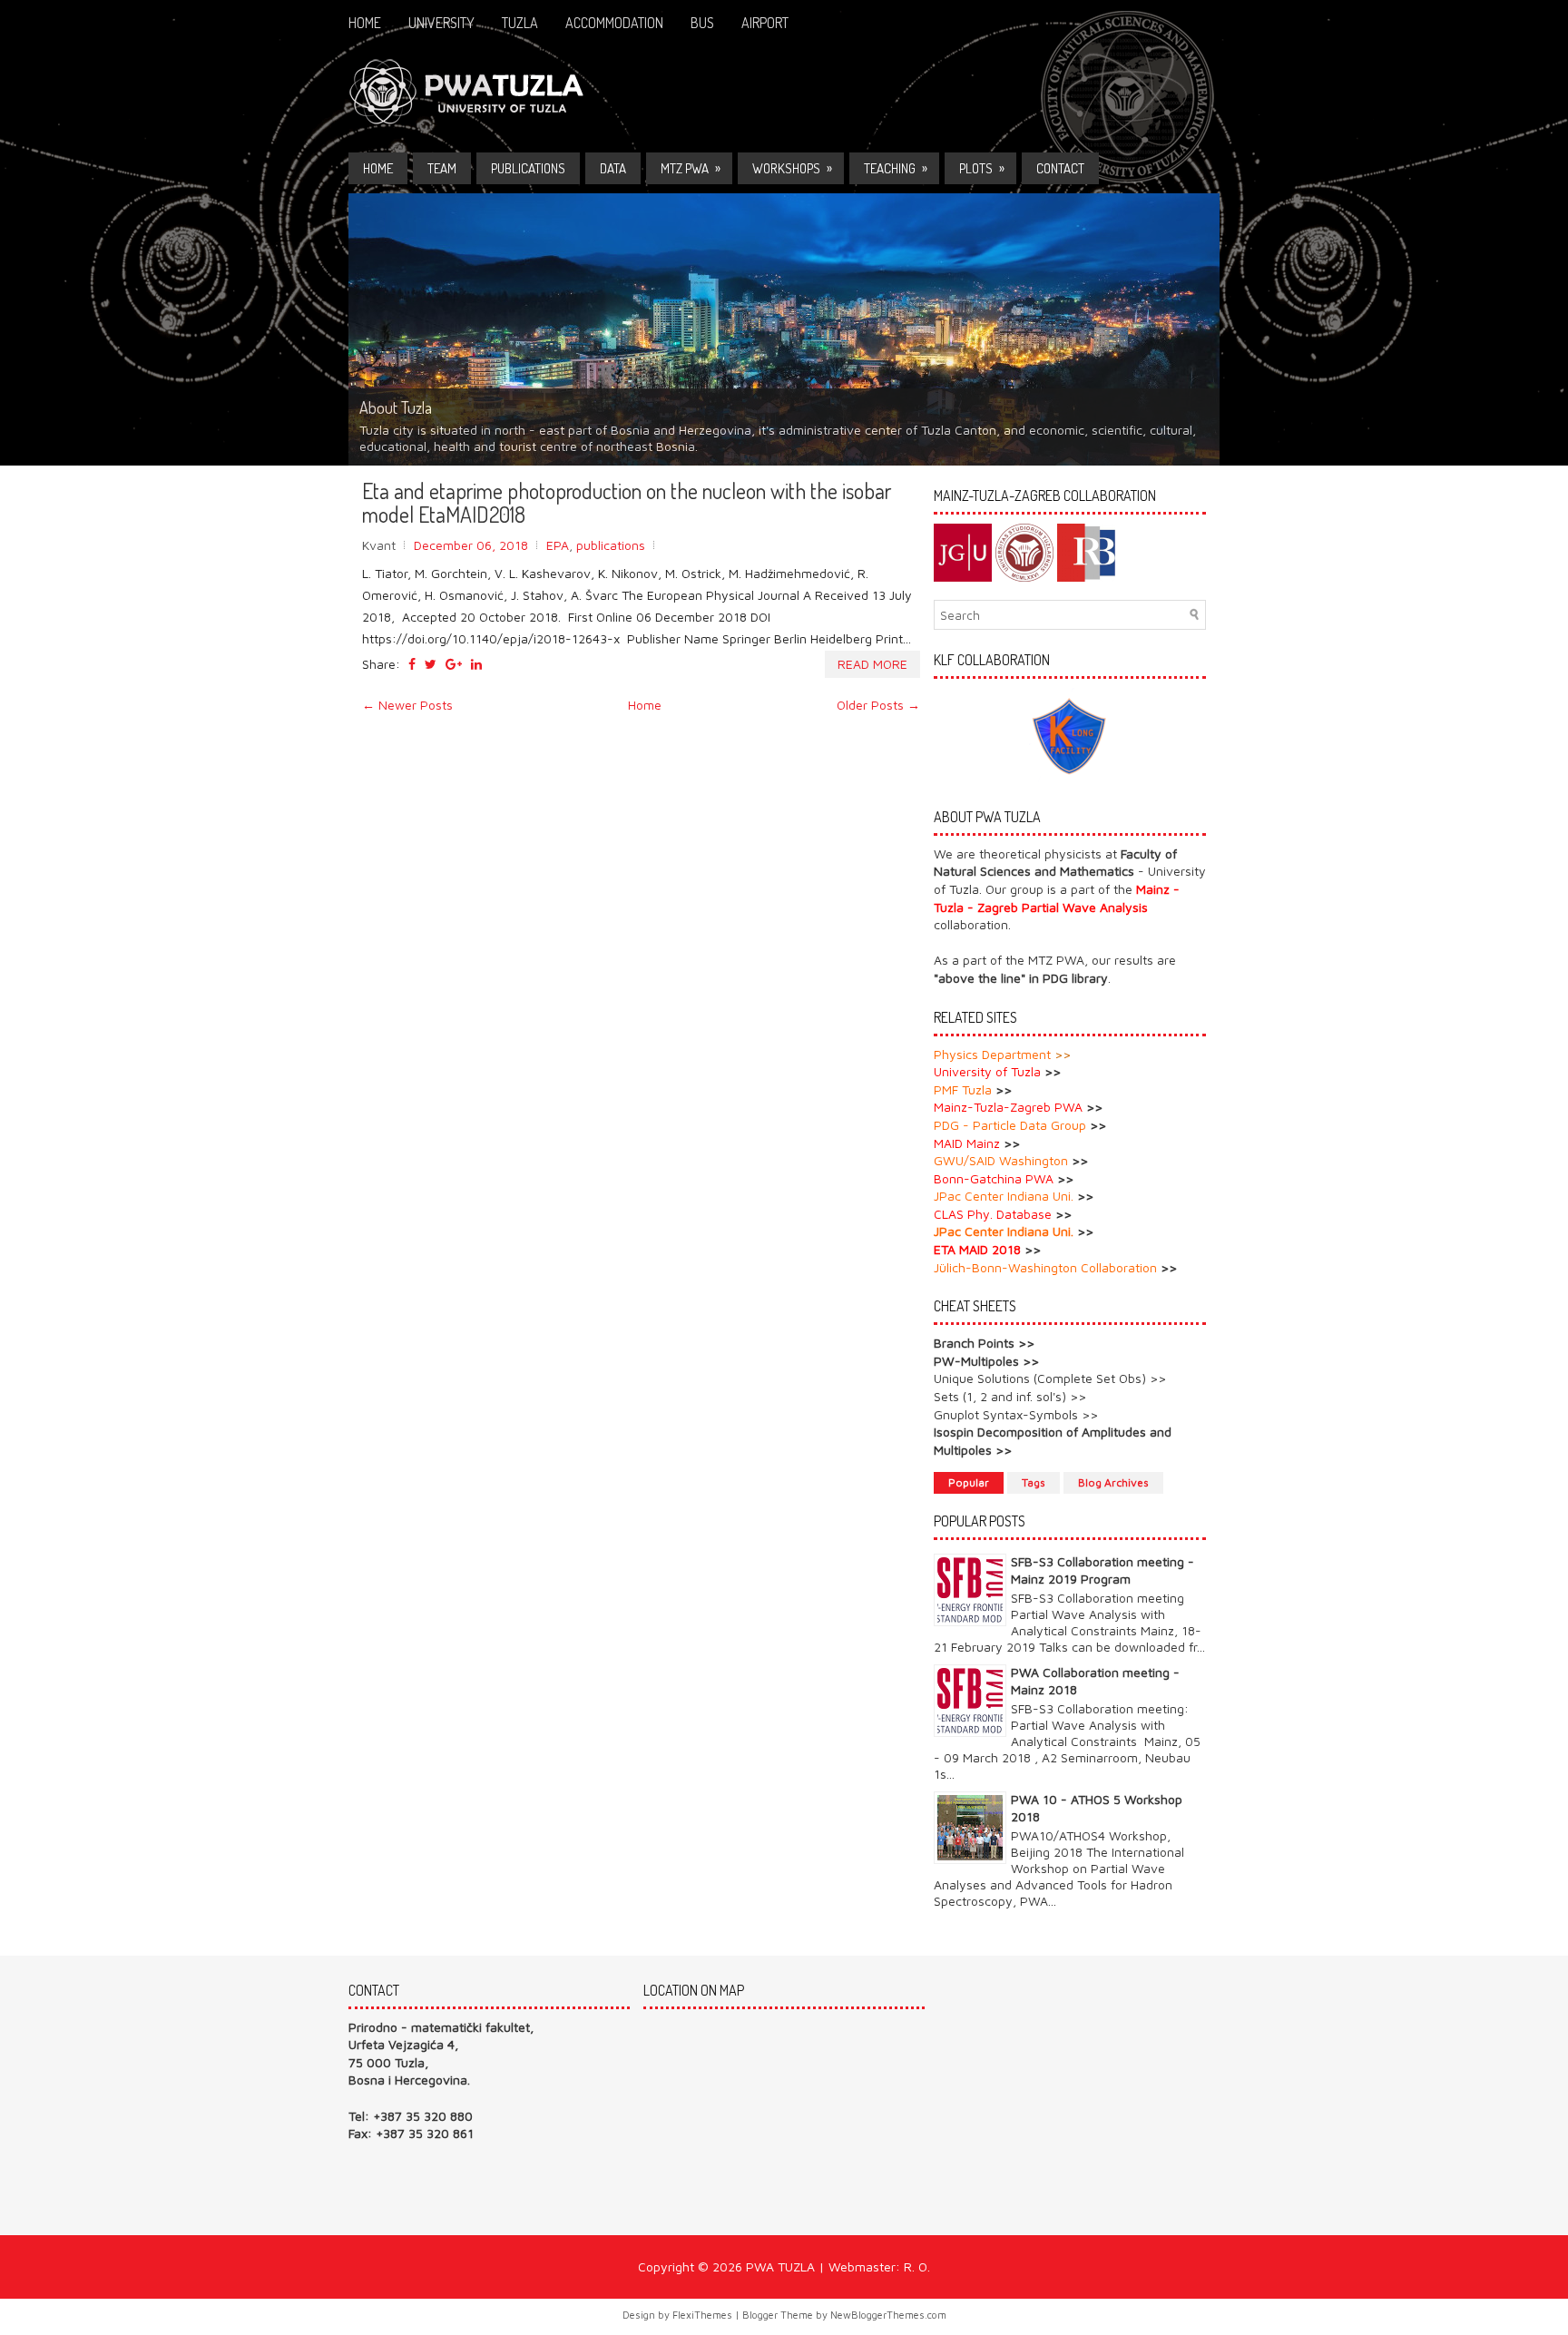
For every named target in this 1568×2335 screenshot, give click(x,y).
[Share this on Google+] (454, 664)
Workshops (792, 168)
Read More (872, 664)
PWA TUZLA (780, 2266)
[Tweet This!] (431, 664)
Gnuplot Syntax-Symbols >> (1016, 1414)
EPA (558, 545)
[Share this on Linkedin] (476, 664)
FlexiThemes (702, 2315)
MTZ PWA (691, 168)
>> (1063, 1054)
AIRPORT (765, 23)
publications (611, 545)
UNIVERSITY (441, 23)
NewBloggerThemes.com (888, 2315)
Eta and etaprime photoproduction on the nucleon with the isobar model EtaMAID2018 (627, 503)
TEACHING (896, 168)
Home (365, 23)
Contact (1060, 168)
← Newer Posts (407, 705)
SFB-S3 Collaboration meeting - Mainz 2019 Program (1102, 1570)
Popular (969, 1482)
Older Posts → (878, 705)
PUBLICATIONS (528, 168)
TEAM (442, 168)
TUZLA (520, 23)
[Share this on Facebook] (412, 664)
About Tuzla (396, 407)
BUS (702, 23)
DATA (613, 168)
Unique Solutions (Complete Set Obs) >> (1050, 1378)
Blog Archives (1113, 1482)
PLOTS (982, 168)
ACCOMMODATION (614, 23)
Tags (1034, 1482)
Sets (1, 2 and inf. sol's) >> (1010, 1396)
